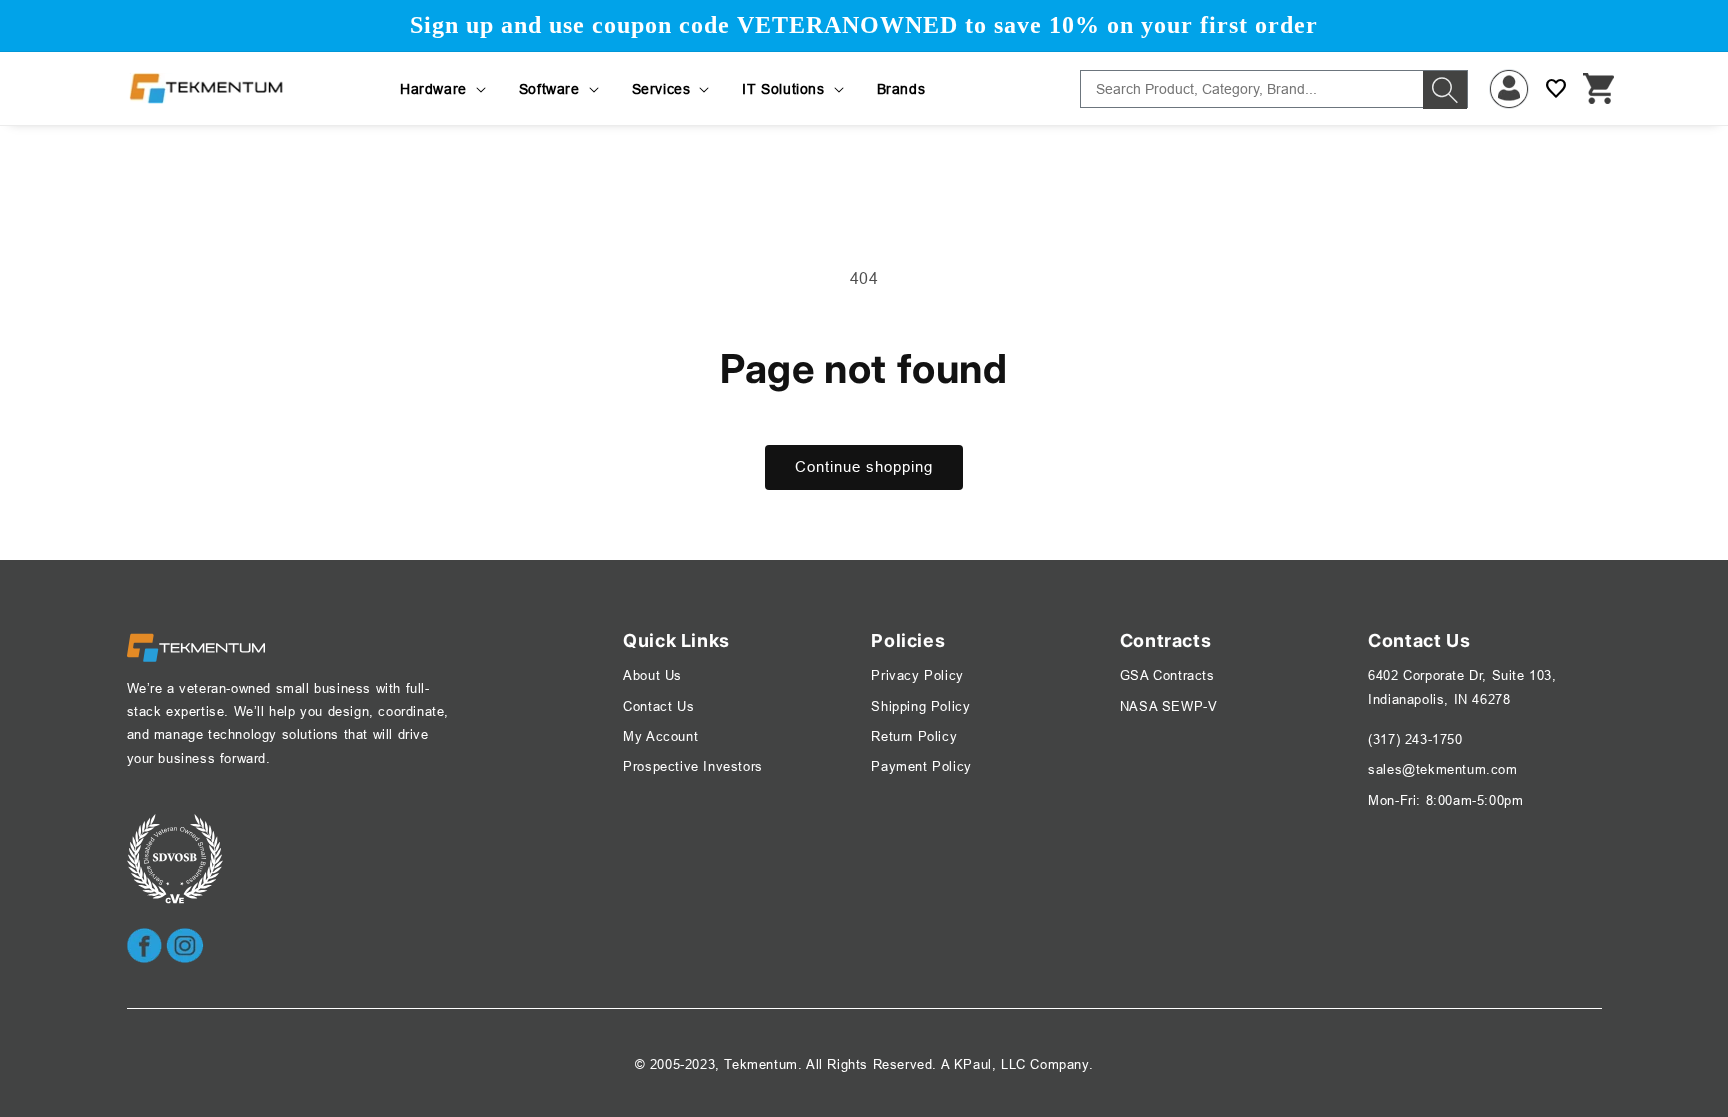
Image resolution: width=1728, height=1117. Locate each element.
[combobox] (1274, 89)
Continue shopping (864, 466)
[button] (444, 89)
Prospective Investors (693, 766)
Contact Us (658, 706)
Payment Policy (921, 766)
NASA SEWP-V (1169, 706)
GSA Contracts (1167, 675)
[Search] (1445, 90)
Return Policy (914, 736)
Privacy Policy (917, 675)
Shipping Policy (920, 706)
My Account (660, 736)
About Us (652, 675)
